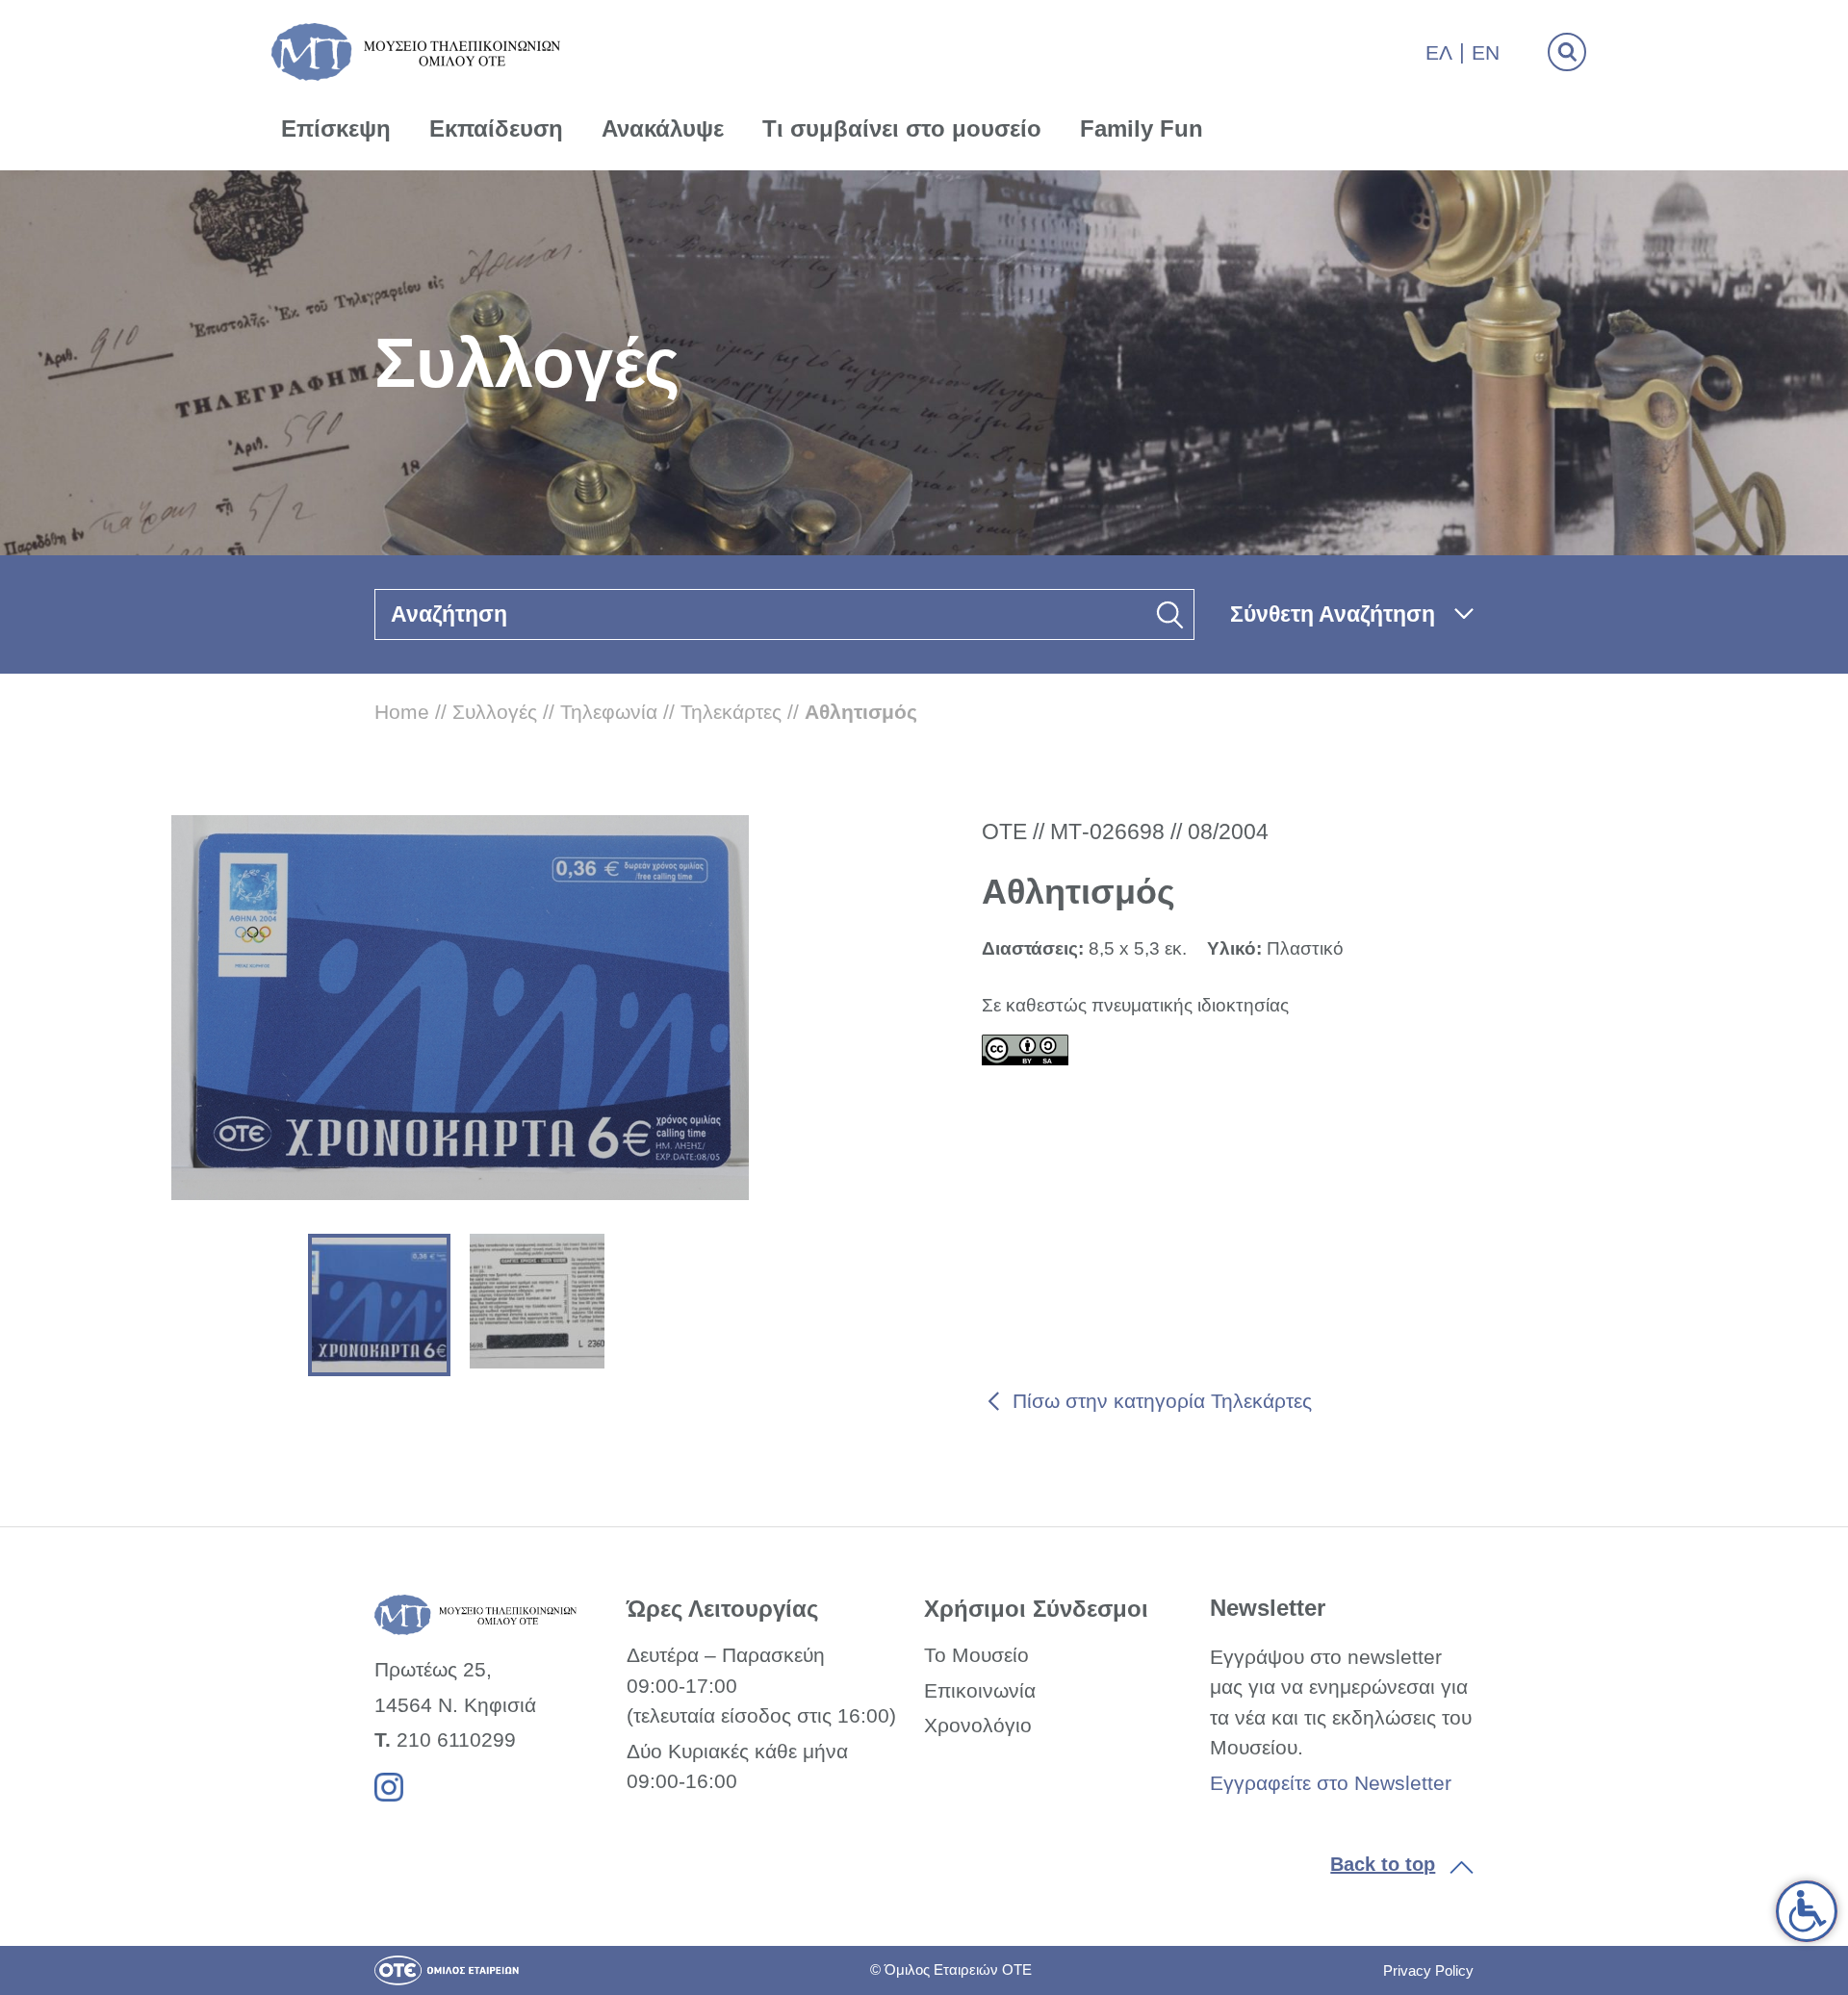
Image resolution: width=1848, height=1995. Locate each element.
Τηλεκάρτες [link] (731, 712)
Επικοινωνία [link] (980, 1690)
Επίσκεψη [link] (336, 128)
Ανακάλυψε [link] (663, 128)
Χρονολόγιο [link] (978, 1725)
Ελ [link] (1439, 52)
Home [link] (402, 712)
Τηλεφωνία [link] (609, 712)
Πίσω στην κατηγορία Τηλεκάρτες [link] (1162, 1401)
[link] (1807, 1911)
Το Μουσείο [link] (976, 1655)
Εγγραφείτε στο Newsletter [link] (1331, 1783)
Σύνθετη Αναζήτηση (1333, 614)
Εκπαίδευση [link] (496, 128)
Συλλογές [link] (495, 712)
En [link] (1486, 52)
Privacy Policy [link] (1428, 1970)
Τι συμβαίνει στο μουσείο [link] (902, 128)
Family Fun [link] (1142, 128)
